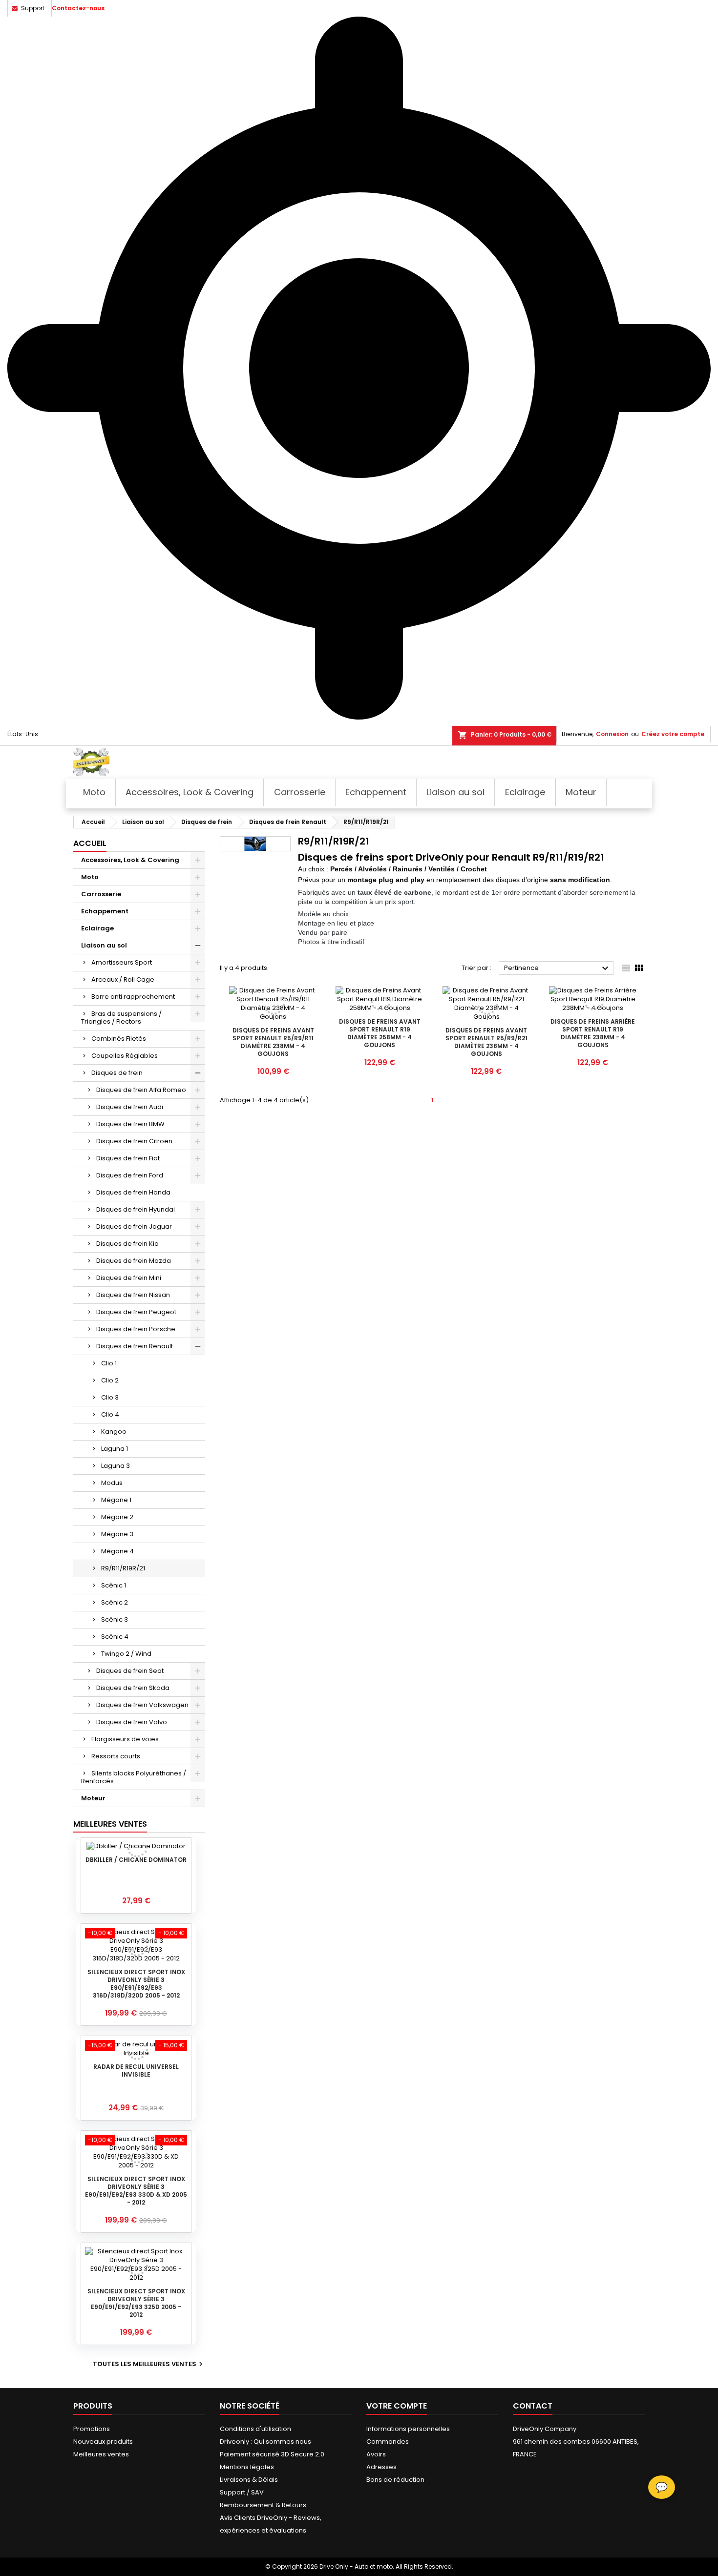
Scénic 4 (115, 1637)
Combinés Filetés (119, 1039)
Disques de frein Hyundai (136, 1209)
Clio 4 (110, 1414)
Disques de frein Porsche (136, 1329)
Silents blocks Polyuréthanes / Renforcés (134, 1777)
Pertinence (558, 969)
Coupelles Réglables (125, 1056)
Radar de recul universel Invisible (136, 2071)
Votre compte (397, 2406)
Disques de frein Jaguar (134, 1226)
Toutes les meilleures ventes (149, 2364)
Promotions (92, 2429)
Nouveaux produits (103, 2442)
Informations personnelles (408, 2429)
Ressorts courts (116, 1756)
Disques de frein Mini (129, 1278)
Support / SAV (242, 2492)
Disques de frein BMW (130, 1124)
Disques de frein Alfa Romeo (141, 1090)
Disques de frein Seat (130, 1671)
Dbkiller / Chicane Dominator (136, 1860)
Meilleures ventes (101, 2454)
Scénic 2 (115, 1602)
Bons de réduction (395, 2480)
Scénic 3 (115, 1619)
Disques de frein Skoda (133, 1688)
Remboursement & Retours (263, 2505)
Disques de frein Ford (130, 1175)
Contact (533, 2406)
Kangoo (114, 1432)
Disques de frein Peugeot (136, 1312)
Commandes (388, 2442)
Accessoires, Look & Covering (130, 860)
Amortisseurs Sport (122, 962)
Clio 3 (110, 1397)
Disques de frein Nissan (133, 1295)
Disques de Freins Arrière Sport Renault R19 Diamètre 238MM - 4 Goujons (593, 1033)
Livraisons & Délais (249, 2480)
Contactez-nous (78, 8)
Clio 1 (109, 1363)
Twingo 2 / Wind (126, 1654)
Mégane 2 (117, 1517)
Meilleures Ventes (110, 1824)
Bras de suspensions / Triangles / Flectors (121, 1018)
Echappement (105, 911)
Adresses (381, 2467)
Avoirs (376, 2454)
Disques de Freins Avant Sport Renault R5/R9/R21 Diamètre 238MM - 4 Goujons (486, 1042)
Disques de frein (117, 1073)
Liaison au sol (104, 945)
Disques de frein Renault (135, 1346)
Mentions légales (247, 2467)
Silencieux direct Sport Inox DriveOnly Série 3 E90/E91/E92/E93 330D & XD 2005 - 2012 (136, 2191)
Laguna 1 (115, 1449)
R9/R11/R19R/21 (123, 1568)
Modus (112, 1483)
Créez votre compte (673, 734)
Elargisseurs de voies (125, 1739)
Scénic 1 (114, 1585)
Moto (90, 877)
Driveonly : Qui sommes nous (265, 2442)
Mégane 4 (117, 1551)
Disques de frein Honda (133, 1192)
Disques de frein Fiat (128, 1158)
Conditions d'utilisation (255, 2429)
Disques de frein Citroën (134, 1141)
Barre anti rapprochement (133, 997)
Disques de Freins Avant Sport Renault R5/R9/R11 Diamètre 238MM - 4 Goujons (273, 1042)
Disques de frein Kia (127, 1244)
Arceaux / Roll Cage (123, 979)
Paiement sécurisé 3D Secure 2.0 (272, 2454)
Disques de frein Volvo (132, 1722)
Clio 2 (110, 1380)
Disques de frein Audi (130, 1107)
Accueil (90, 843)
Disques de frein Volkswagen (142, 1705)
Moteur (93, 1798)
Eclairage (97, 928)
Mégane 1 (116, 1500)
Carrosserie (101, 894)
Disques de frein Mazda (134, 1261)
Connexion (612, 734)
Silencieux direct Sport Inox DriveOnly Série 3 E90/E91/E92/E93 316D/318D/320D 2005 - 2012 (136, 1984)
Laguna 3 (116, 1466)
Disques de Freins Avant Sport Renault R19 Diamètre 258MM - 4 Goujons (380, 1033)
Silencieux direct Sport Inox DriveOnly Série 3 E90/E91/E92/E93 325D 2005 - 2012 (136, 2303)
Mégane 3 (117, 1534)
